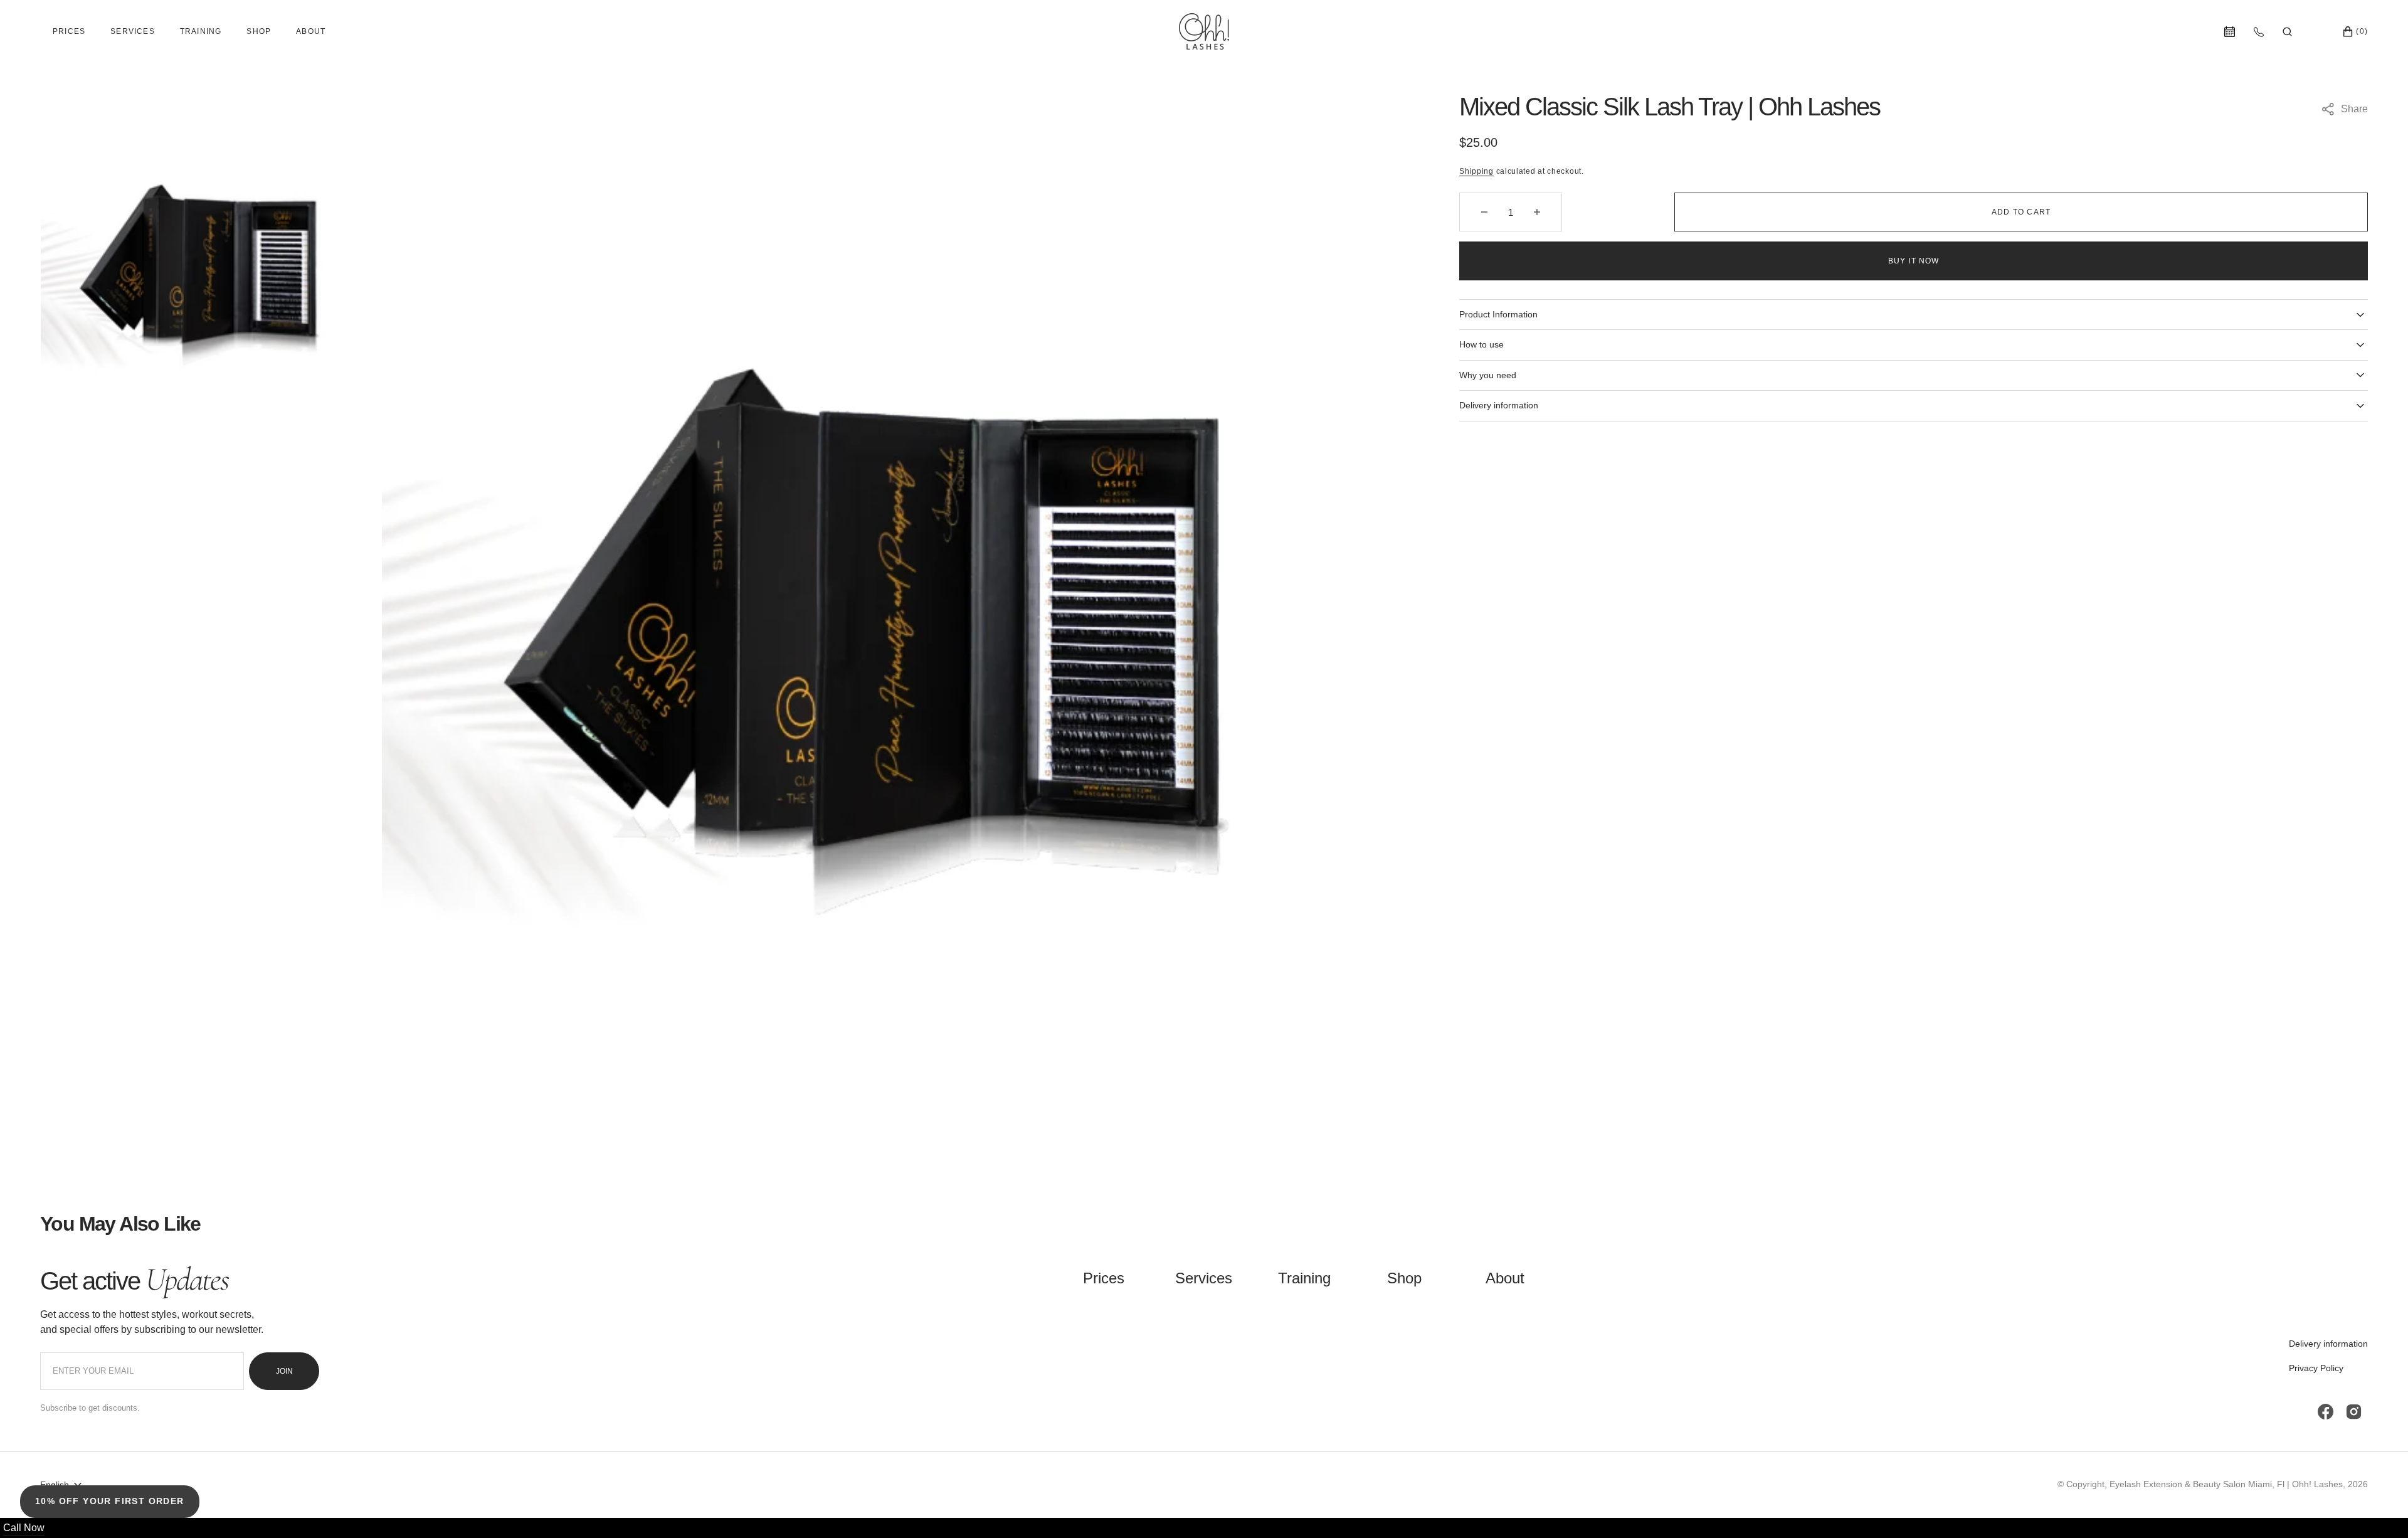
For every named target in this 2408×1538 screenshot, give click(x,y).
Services (133, 31)
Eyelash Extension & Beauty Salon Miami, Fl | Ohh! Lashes (2226, 1484)
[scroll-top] (2379, 1509)
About (311, 31)
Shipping (1476, 171)
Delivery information (2328, 1344)
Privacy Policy (2316, 1368)
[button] (2287, 31)
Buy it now (1914, 261)
